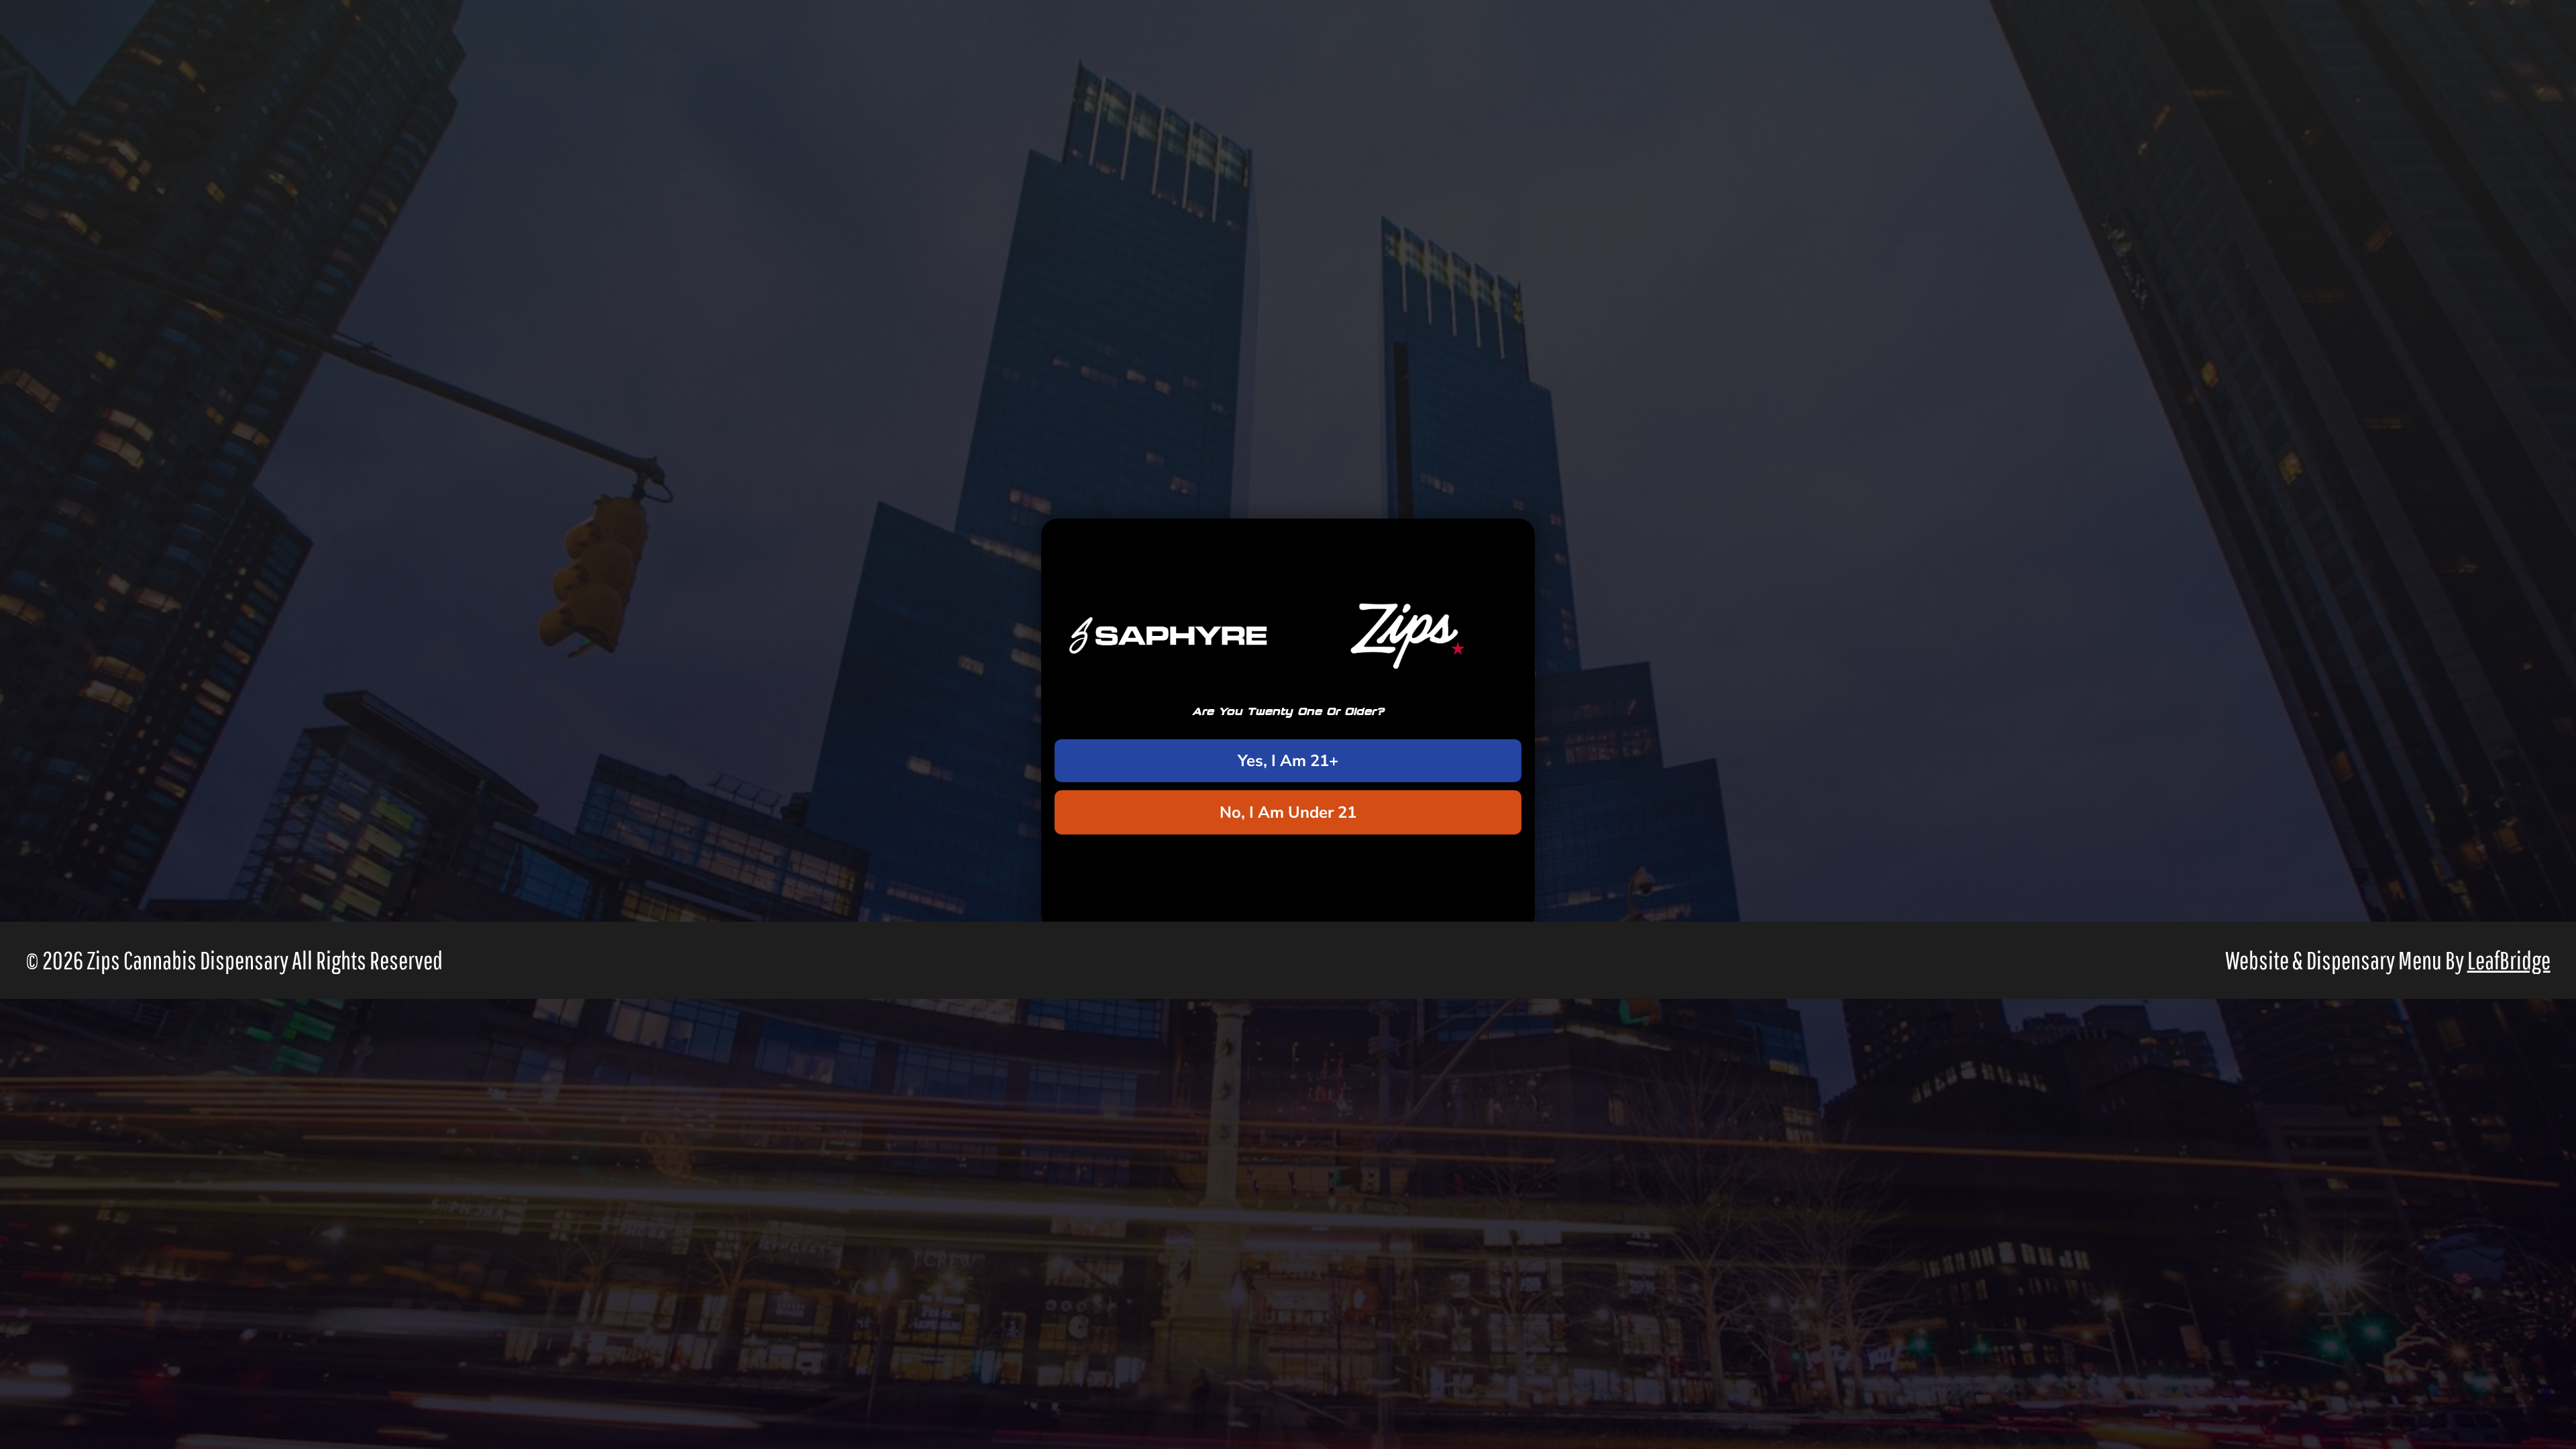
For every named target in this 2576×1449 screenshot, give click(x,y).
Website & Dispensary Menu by (2388, 960)
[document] (1288, 724)
